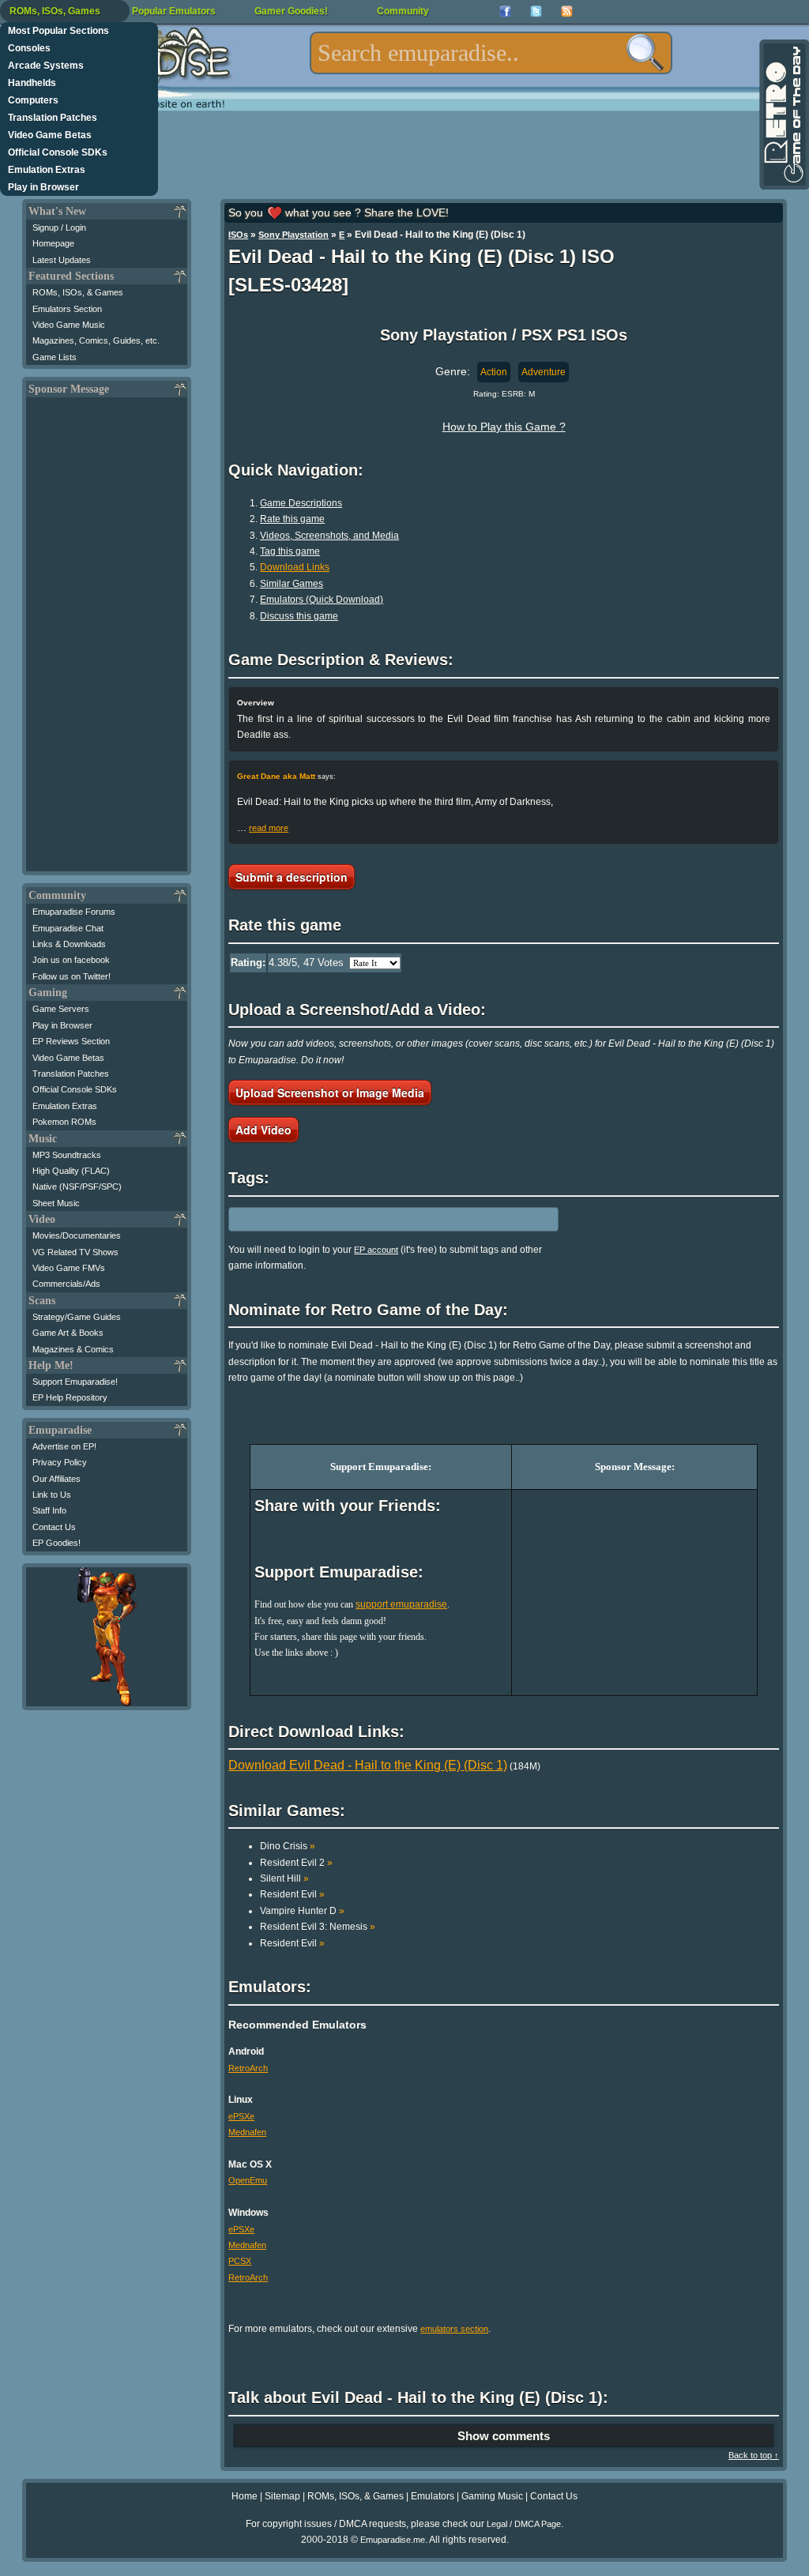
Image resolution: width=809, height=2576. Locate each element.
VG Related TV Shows (75, 1252)
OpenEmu (248, 2180)
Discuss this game (299, 616)
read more (269, 828)
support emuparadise (401, 1604)
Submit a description (292, 877)
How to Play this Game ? (504, 427)
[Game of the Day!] (783, 115)
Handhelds (32, 83)
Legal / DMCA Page (524, 2524)
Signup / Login (59, 228)
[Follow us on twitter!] (536, 11)
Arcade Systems (46, 66)
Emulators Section (67, 309)
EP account (376, 1250)
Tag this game (290, 551)
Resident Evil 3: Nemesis (318, 1927)
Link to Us (52, 1495)
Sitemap (282, 2496)
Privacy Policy (60, 1462)
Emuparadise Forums (74, 912)
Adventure (544, 372)
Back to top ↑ (754, 2455)
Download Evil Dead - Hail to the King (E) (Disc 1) (368, 1765)
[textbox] (491, 53)
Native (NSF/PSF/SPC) (77, 1186)
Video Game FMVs (69, 1268)
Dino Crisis (288, 1846)
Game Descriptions (301, 503)
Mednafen (247, 2132)
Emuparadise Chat (68, 928)
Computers (33, 100)
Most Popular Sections (58, 31)
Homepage (53, 243)
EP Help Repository (70, 1397)
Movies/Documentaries (77, 1235)
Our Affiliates (56, 1479)
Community (403, 11)
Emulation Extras (47, 170)
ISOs (238, 235)
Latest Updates (62, 260)
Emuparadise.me (393, 2540)
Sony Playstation (293, 235)
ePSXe (241, 2116)
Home (245, 2496)
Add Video (263, 1130)
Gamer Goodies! (291, 11)
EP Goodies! (56, 1543)
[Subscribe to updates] (567, 11)
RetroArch (248, 2068)
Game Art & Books (68, 1333)
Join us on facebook (71, 960)
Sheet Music (56, 1203)
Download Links (295, 567)
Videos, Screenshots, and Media (329, 536)
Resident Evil (292, 1894)
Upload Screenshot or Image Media (330, 1092)
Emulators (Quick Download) (322, 600)
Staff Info (49, 1510)
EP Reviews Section (71, 1041)
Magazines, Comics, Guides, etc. (96, 340)
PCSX (240, 2261)
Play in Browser (43, 187)
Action (494, 372)
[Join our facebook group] (505, 11)
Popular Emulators (174, 11)
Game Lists (55, 357)
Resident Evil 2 (296, 1863)
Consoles (29, 48)
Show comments (504, 2436)
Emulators (433, 2496)
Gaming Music (492, 2496)
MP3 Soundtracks (67, 1155)
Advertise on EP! (64, 1446)
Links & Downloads (69, 944)
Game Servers (61, 1009)
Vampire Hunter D (302, 1911)
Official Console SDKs (58, 152)
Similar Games (292, 584)
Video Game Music (69, 325)
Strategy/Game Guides (77, 1317)
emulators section (454, 2329)
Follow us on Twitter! (71, 976)
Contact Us (54, 1527)
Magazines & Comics (73, 1349)
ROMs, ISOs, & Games (78, 292)
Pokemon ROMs (64, 1122)
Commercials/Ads (66, 1284)
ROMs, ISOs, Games (55, 11)
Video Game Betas (50, 135)
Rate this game (292, 519)
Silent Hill (284, 1878)
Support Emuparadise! (75, 1382)
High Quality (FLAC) (71, 1171)
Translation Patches (53, 118)
